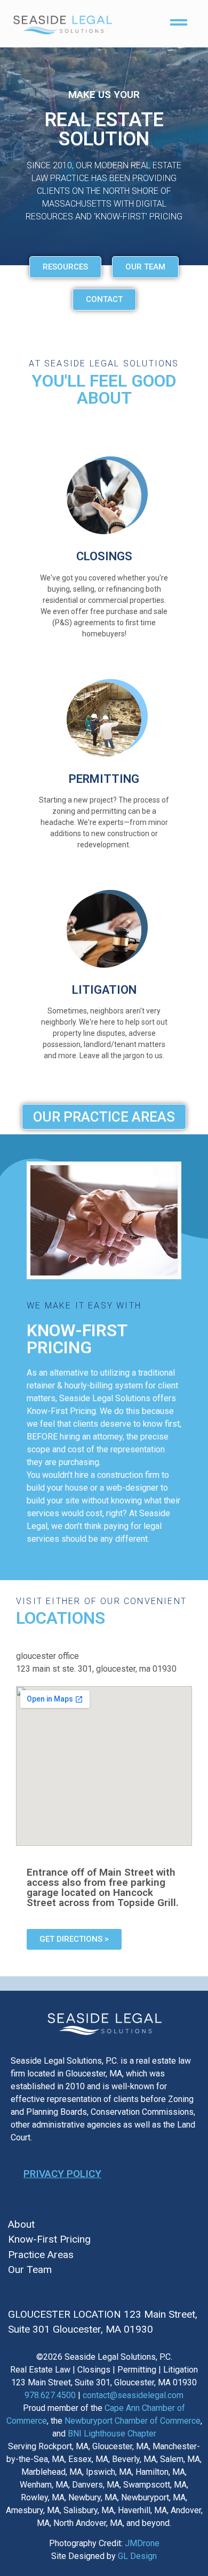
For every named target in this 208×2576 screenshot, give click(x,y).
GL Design (137, 2556)
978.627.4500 (50, 2395)
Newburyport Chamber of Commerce (133, 2421)
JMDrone (142, 2543)
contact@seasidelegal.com (133, 2395)
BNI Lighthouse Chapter (112, 2434)
